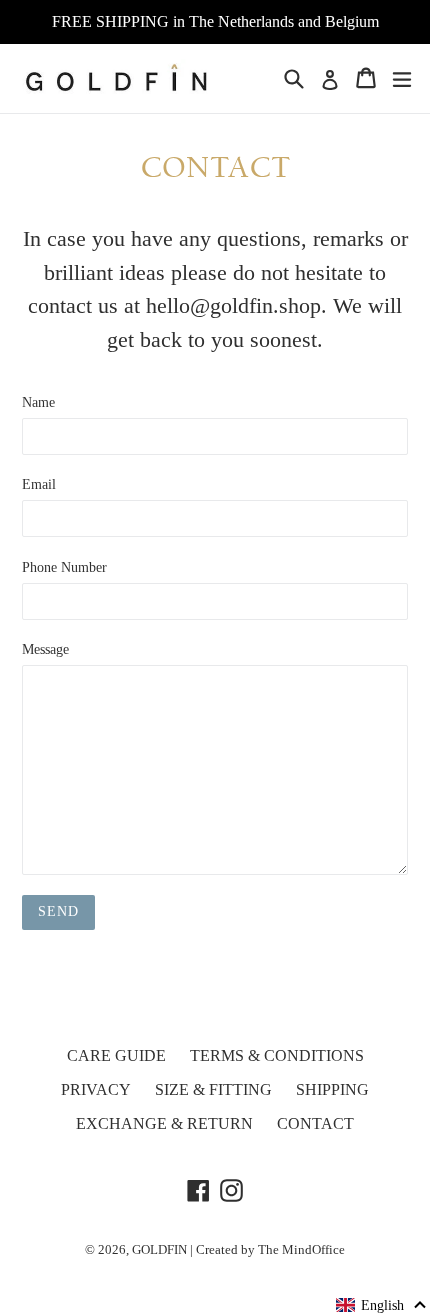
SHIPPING (332, 1089)
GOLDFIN (159, 1249)
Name (38, 402)
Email (39, 484)
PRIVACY (96, 1089)
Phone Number (64, 567)
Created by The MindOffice (270, 1249)
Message (45, 649)
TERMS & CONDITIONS (277, 1055)
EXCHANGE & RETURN (164, 1123)
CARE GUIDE (116, 1055)
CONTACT (315, 1123)
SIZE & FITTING (213, 1089)
